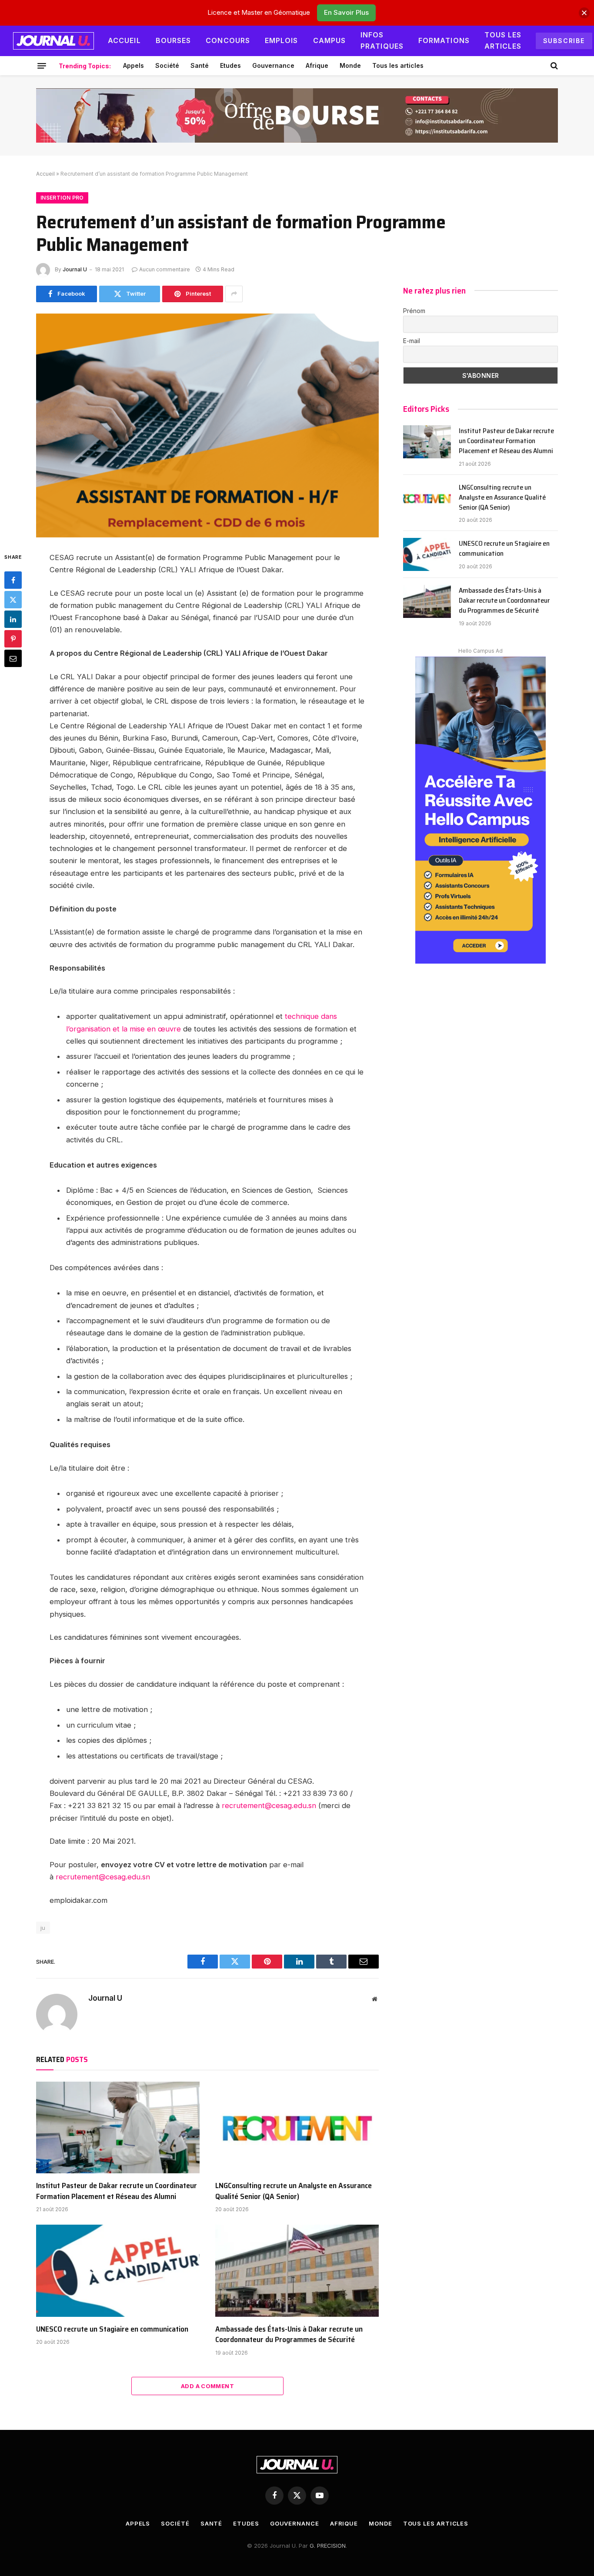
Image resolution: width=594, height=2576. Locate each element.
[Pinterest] (13, 639)
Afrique (317, 65)
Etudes (230, 65)
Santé (200, 65)
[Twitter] (13, 600)
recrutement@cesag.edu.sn (269, 1805)
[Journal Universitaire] (53, 41)
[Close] (584, 13)
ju (43, 1928)
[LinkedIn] (13, 619)
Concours (228, 40)
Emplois (282, 40)
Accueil (124, 40)
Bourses (174, 40)
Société (167, 65)
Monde (350, 65)
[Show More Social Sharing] (234, 294)
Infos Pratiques (382, 40)
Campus (330, 40)
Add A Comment (207, 2386)
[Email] (13, 658)
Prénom (414, 311)
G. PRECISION (328, 2546)
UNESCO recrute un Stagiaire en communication (112, 2329)
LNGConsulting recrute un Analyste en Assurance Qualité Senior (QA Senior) (294, 2191)
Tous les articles (503, 40)
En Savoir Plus (346, 12)
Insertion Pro (62, 198)
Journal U (75, 269)
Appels (133, 65)
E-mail (412, 341)
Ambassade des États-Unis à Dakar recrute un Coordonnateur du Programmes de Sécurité (289, 2334)
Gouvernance (273, 65)
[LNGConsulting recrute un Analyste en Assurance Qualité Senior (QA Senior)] (297, 2128)
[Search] (553, 66)
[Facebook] (13, 580)
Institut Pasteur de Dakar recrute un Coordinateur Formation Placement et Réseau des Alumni (117, 2191)
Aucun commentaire (165, 269)
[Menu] (42, 66)
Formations (444, 40)
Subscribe (564, 41)
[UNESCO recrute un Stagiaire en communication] (118, 2271)
